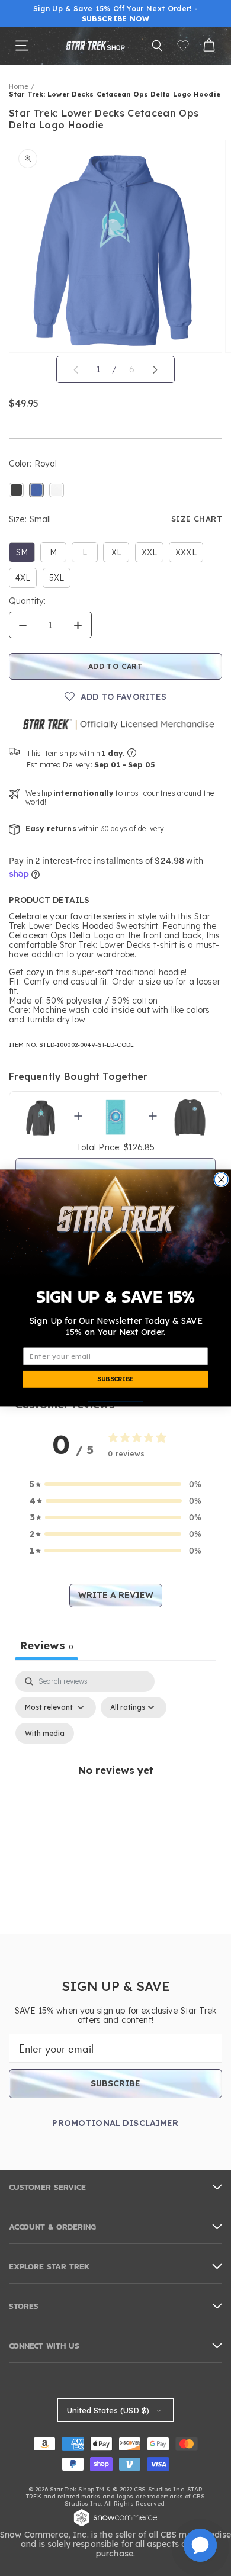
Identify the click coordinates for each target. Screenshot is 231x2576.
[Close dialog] (221, 1180)
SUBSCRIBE (115, 1379)
